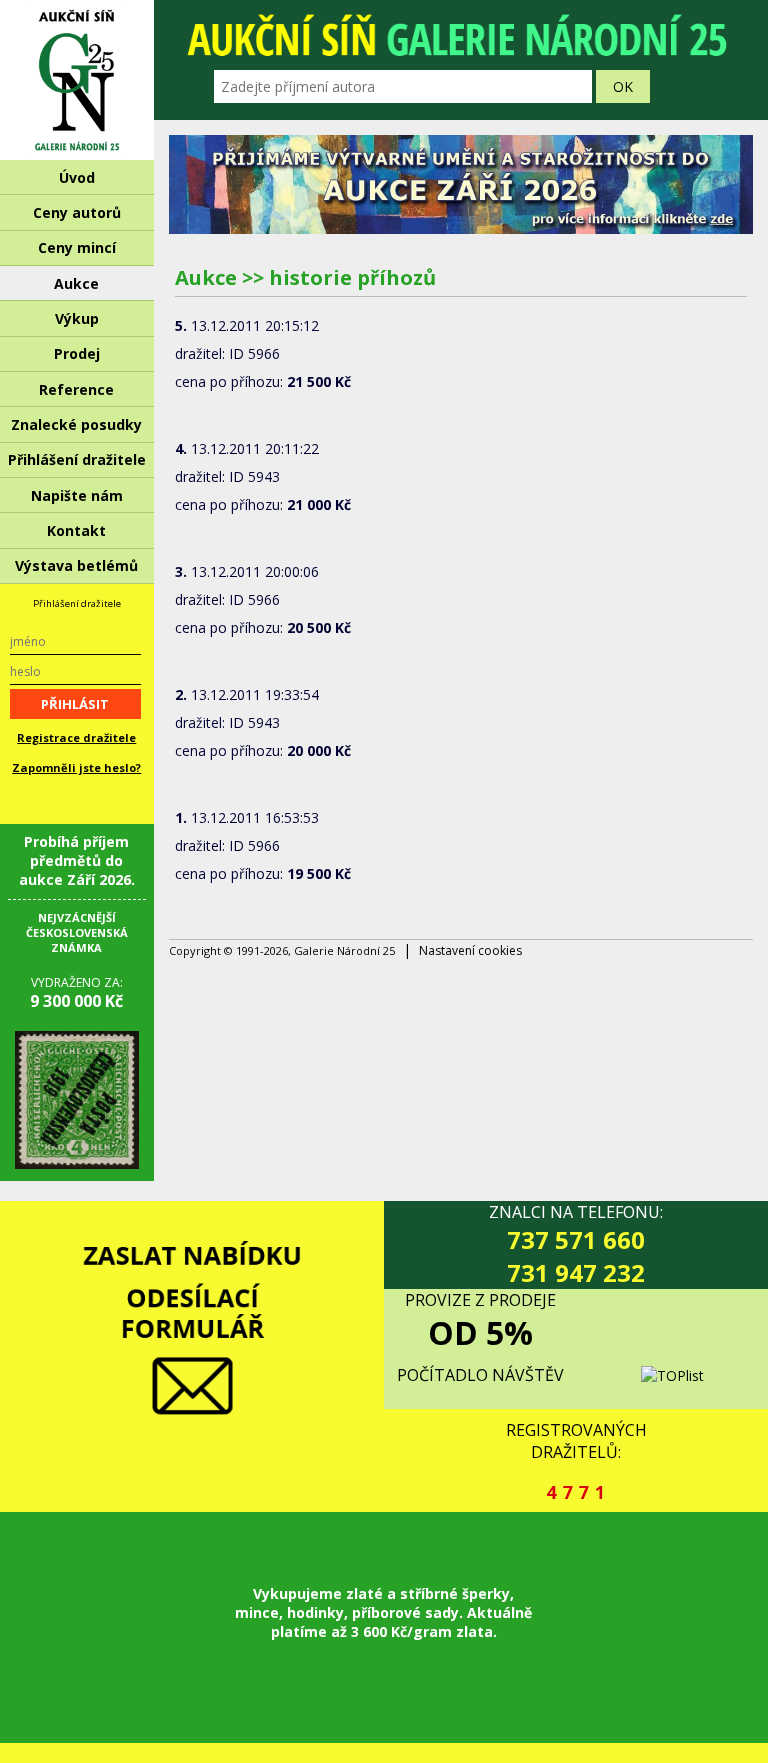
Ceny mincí (77, 247)
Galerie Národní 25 (77, 80)
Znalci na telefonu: (576, 1245)
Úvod (77, 177)
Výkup (77, 318)
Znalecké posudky (76, 424)
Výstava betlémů (76, 565)
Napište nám (77, 495)
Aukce (76, 283)
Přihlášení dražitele (77, 459)
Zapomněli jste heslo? (76, 767)
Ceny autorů (77, 212)
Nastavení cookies (470, 950)
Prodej (77, 353)
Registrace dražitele (76, 737)
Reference (76, 389)
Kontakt (76, 530)
